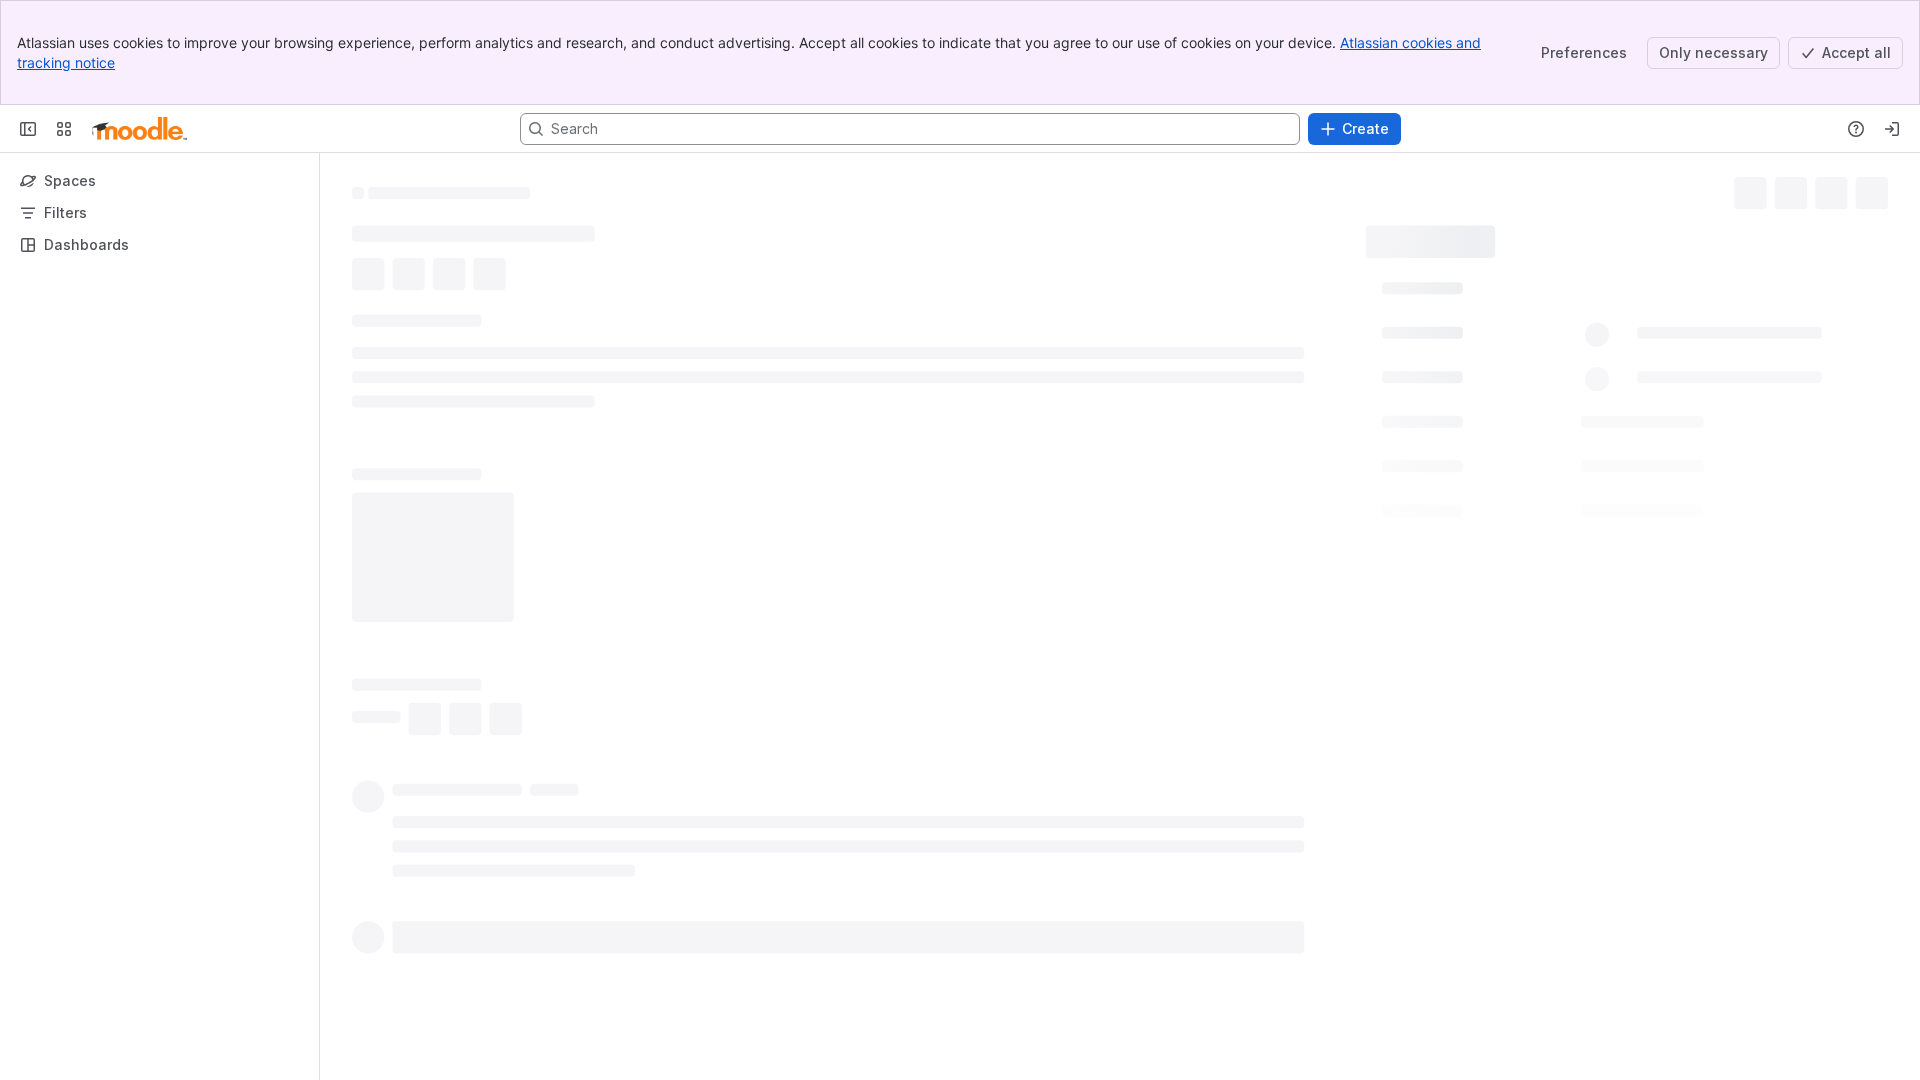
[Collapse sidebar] (28, 129)
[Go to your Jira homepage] (139, 129)
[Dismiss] (420, 922)
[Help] (1856, 129)
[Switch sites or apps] (64, 129)
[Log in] (1892, 129)
